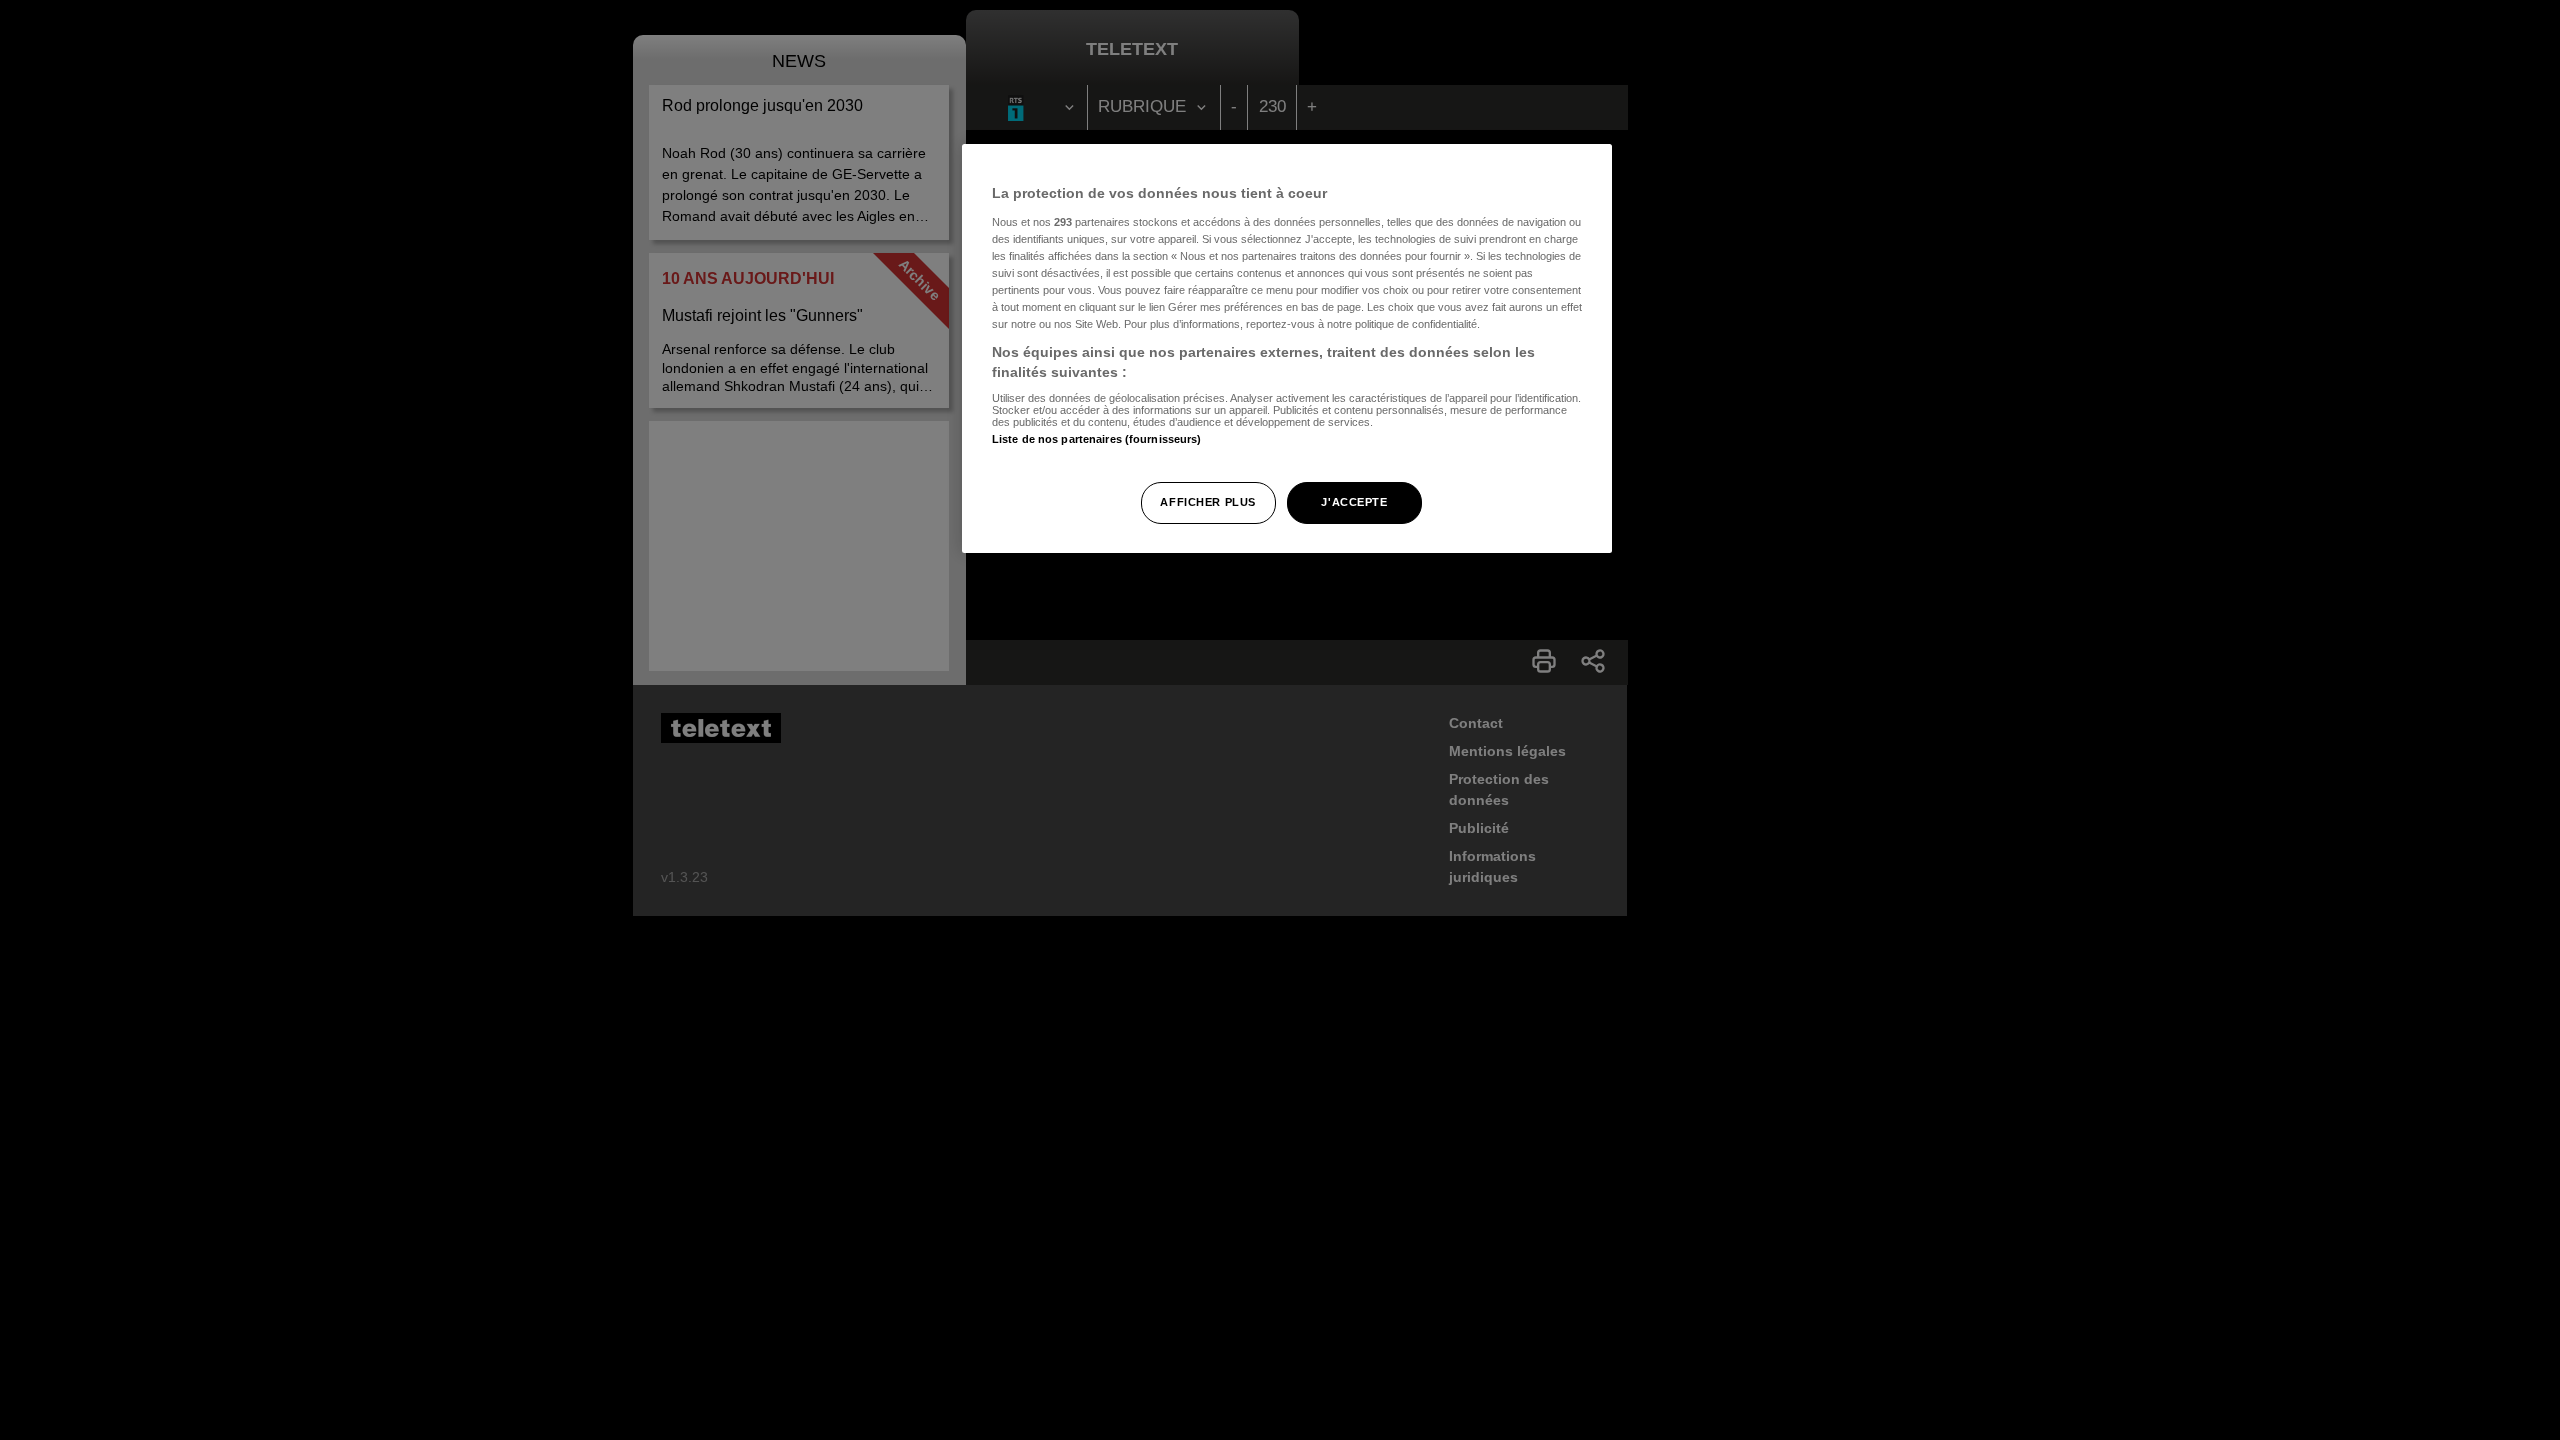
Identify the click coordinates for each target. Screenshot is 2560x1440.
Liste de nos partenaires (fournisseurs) (1096, 439)
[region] (1287, 348)
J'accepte (1354, 502)
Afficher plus (1207, 502)
